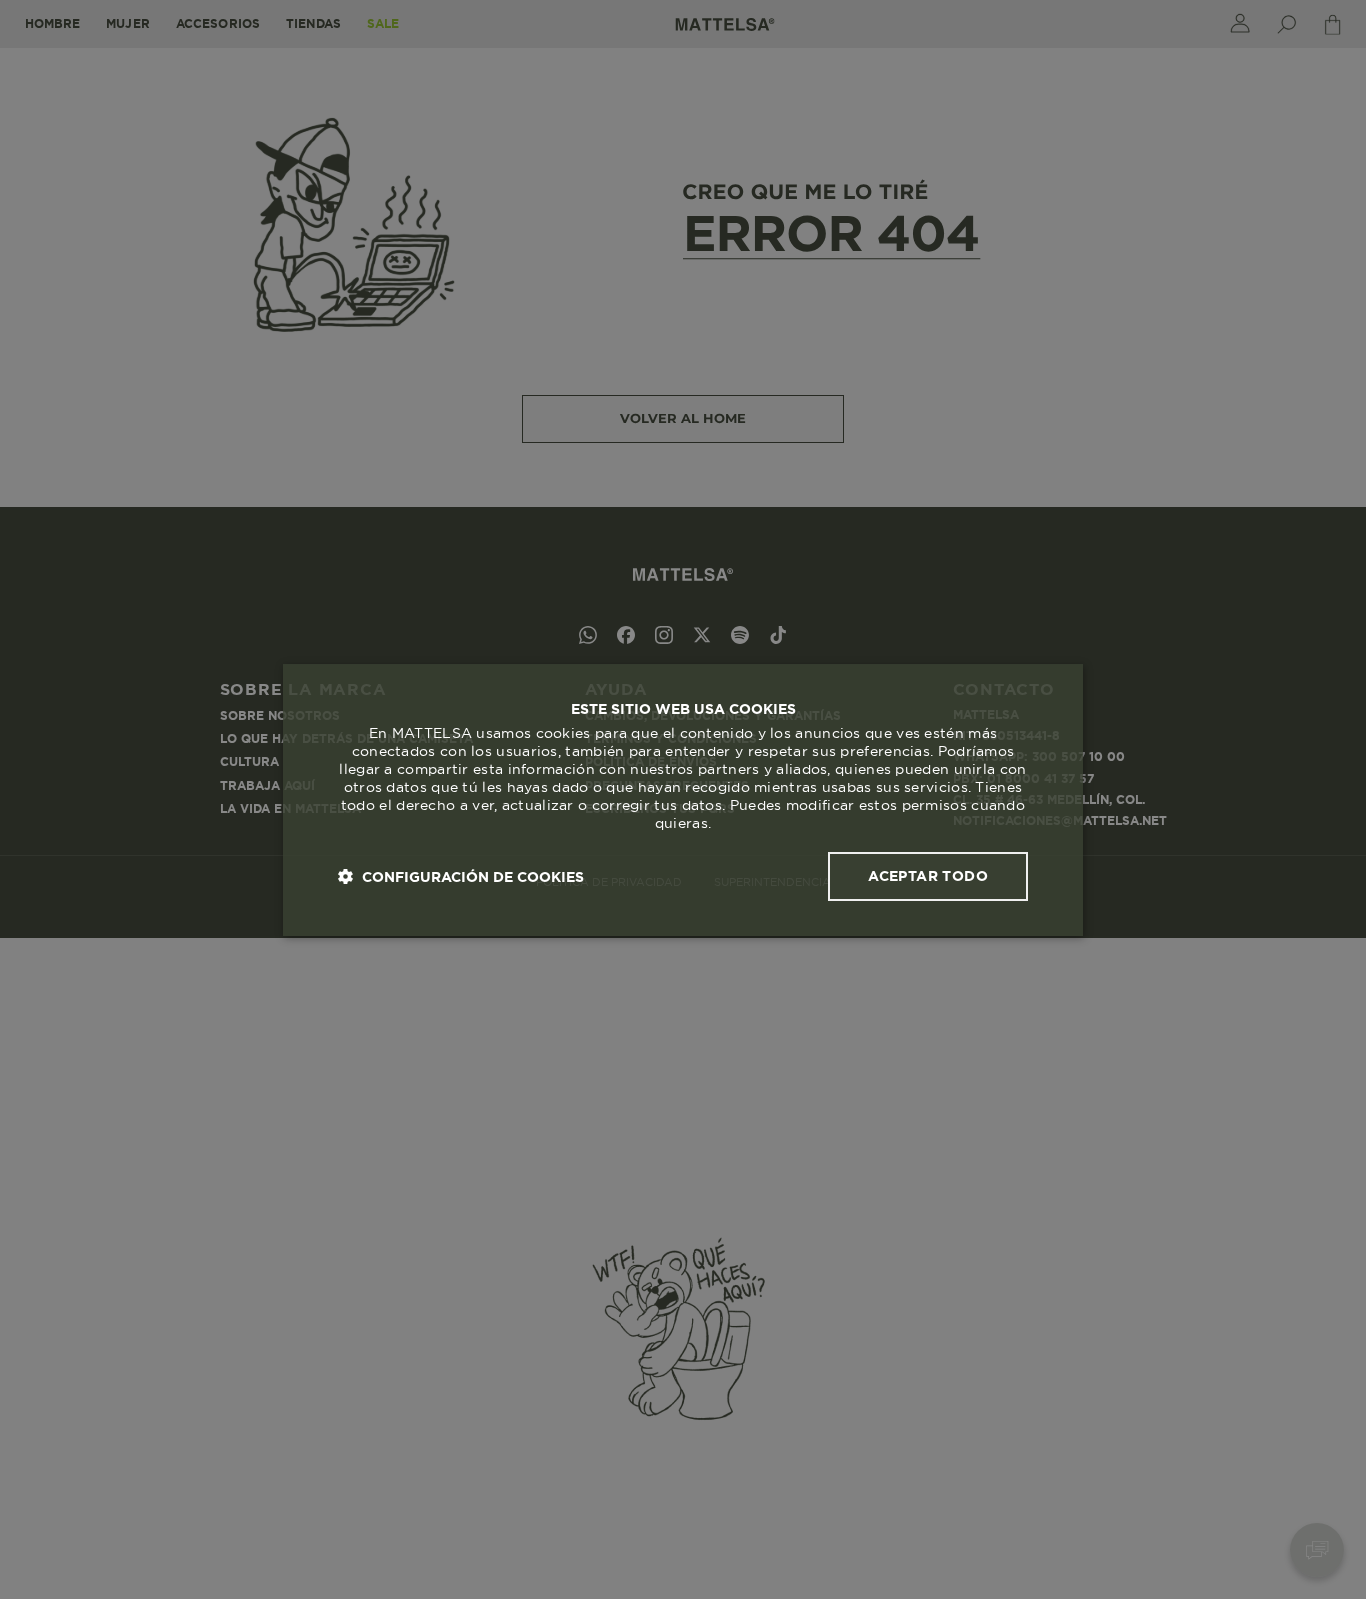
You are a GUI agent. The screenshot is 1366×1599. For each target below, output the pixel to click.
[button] (461, 876)
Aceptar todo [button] (928, 876)
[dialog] (683, 800)
